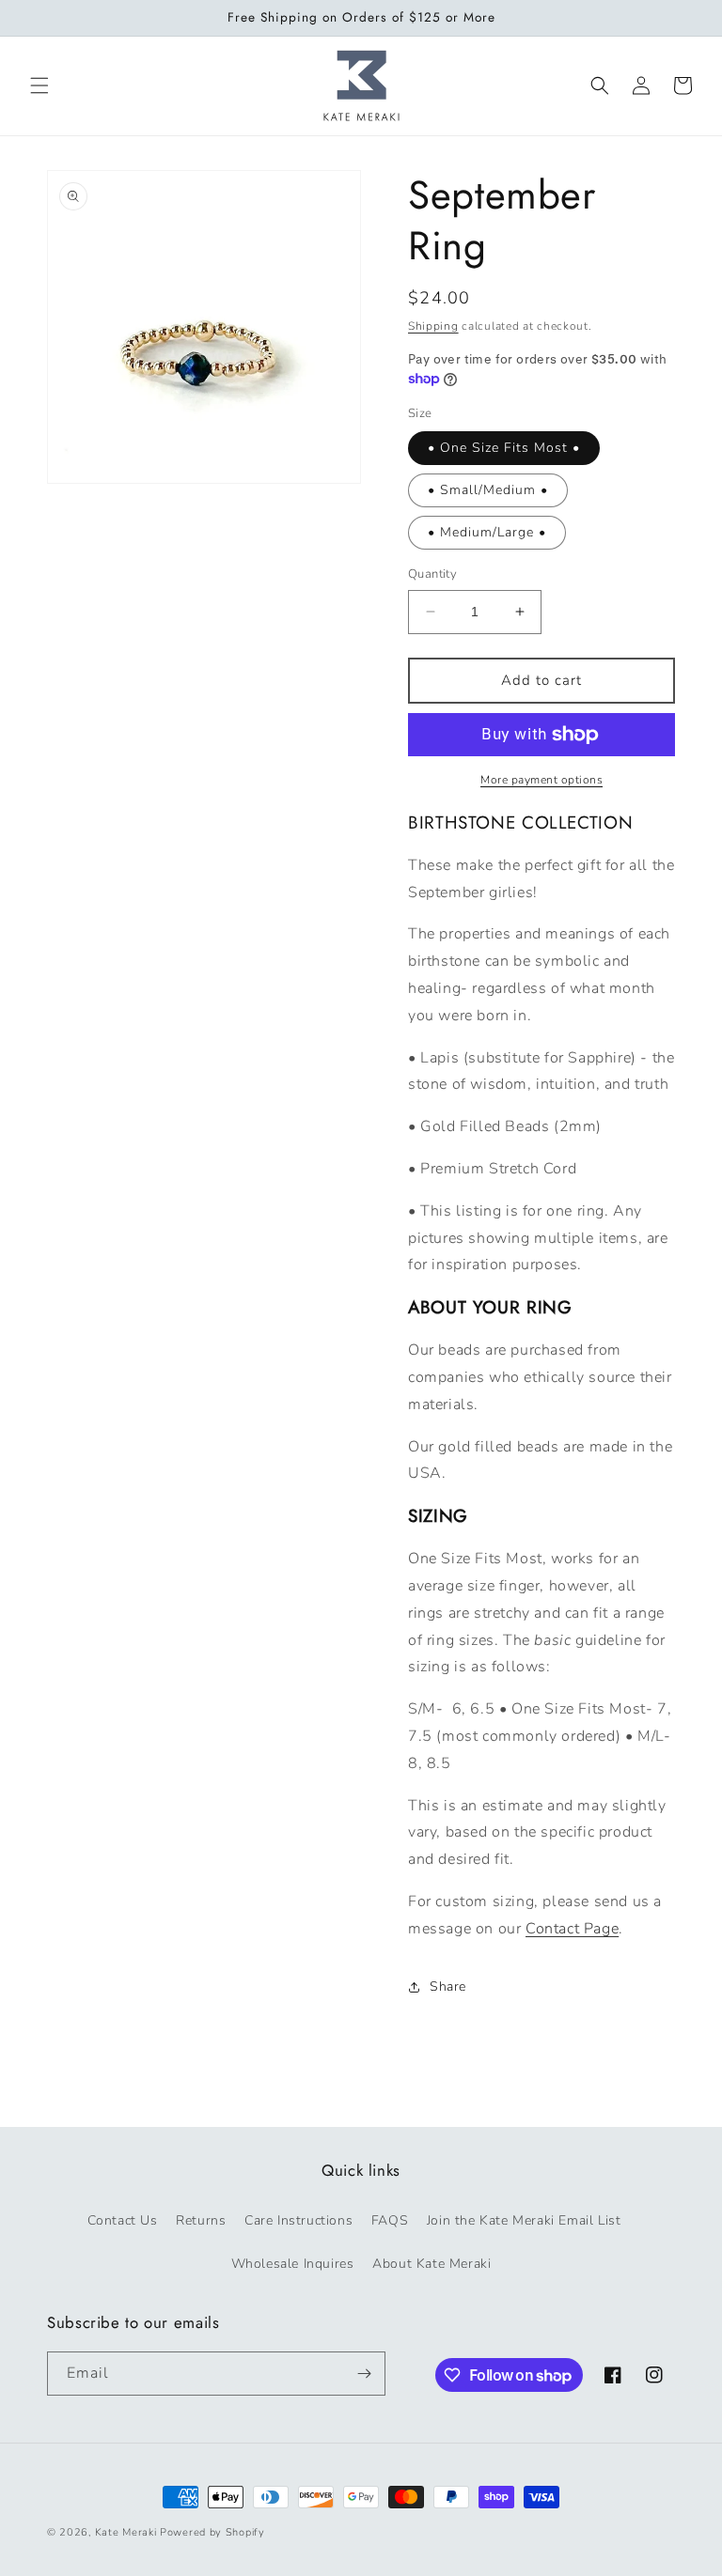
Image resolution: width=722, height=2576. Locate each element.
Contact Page (572, 1929)
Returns (201, 2220)
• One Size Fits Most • (504, 448)
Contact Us (123, 2220)
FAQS (390, 2220)
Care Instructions (298, 2220)
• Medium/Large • (487, 532)
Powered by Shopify (212, 2532)
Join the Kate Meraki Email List (524, 2220)
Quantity (432, 574)
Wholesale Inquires (293, 2264)
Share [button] (448, 1986)
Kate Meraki (126, 2532)
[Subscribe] (364, 2374)
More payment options (541, 780)
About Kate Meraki (432, 2264)
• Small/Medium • (488, 490)
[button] (39, 85)
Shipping (433, 326)
